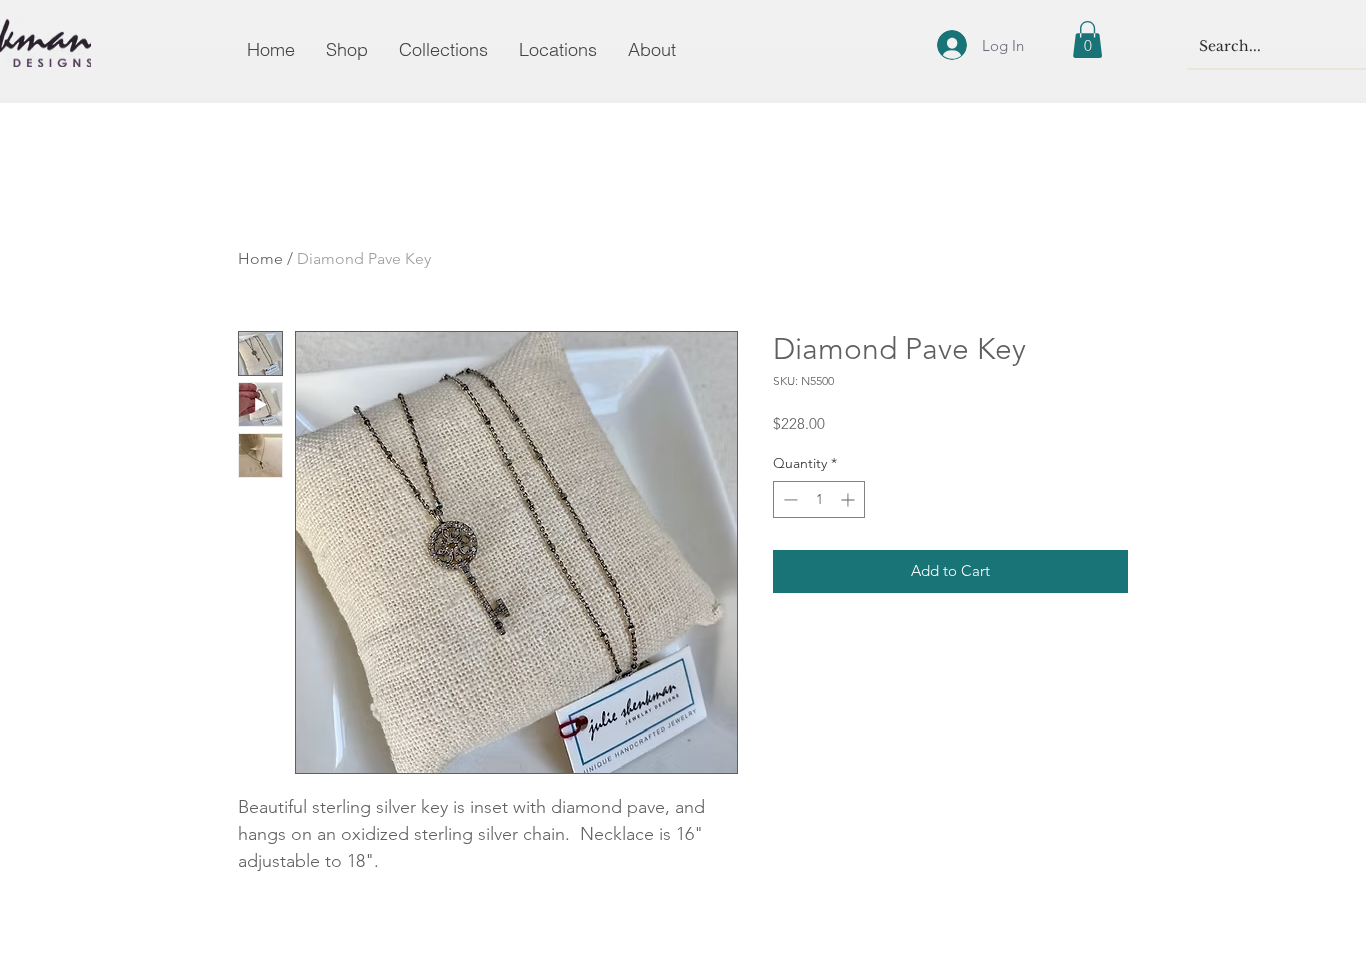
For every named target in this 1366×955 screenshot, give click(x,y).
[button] (1087, 39)
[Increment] (849, 499)
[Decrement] (788, 499)
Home (260, 258)
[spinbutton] (819, 499)
